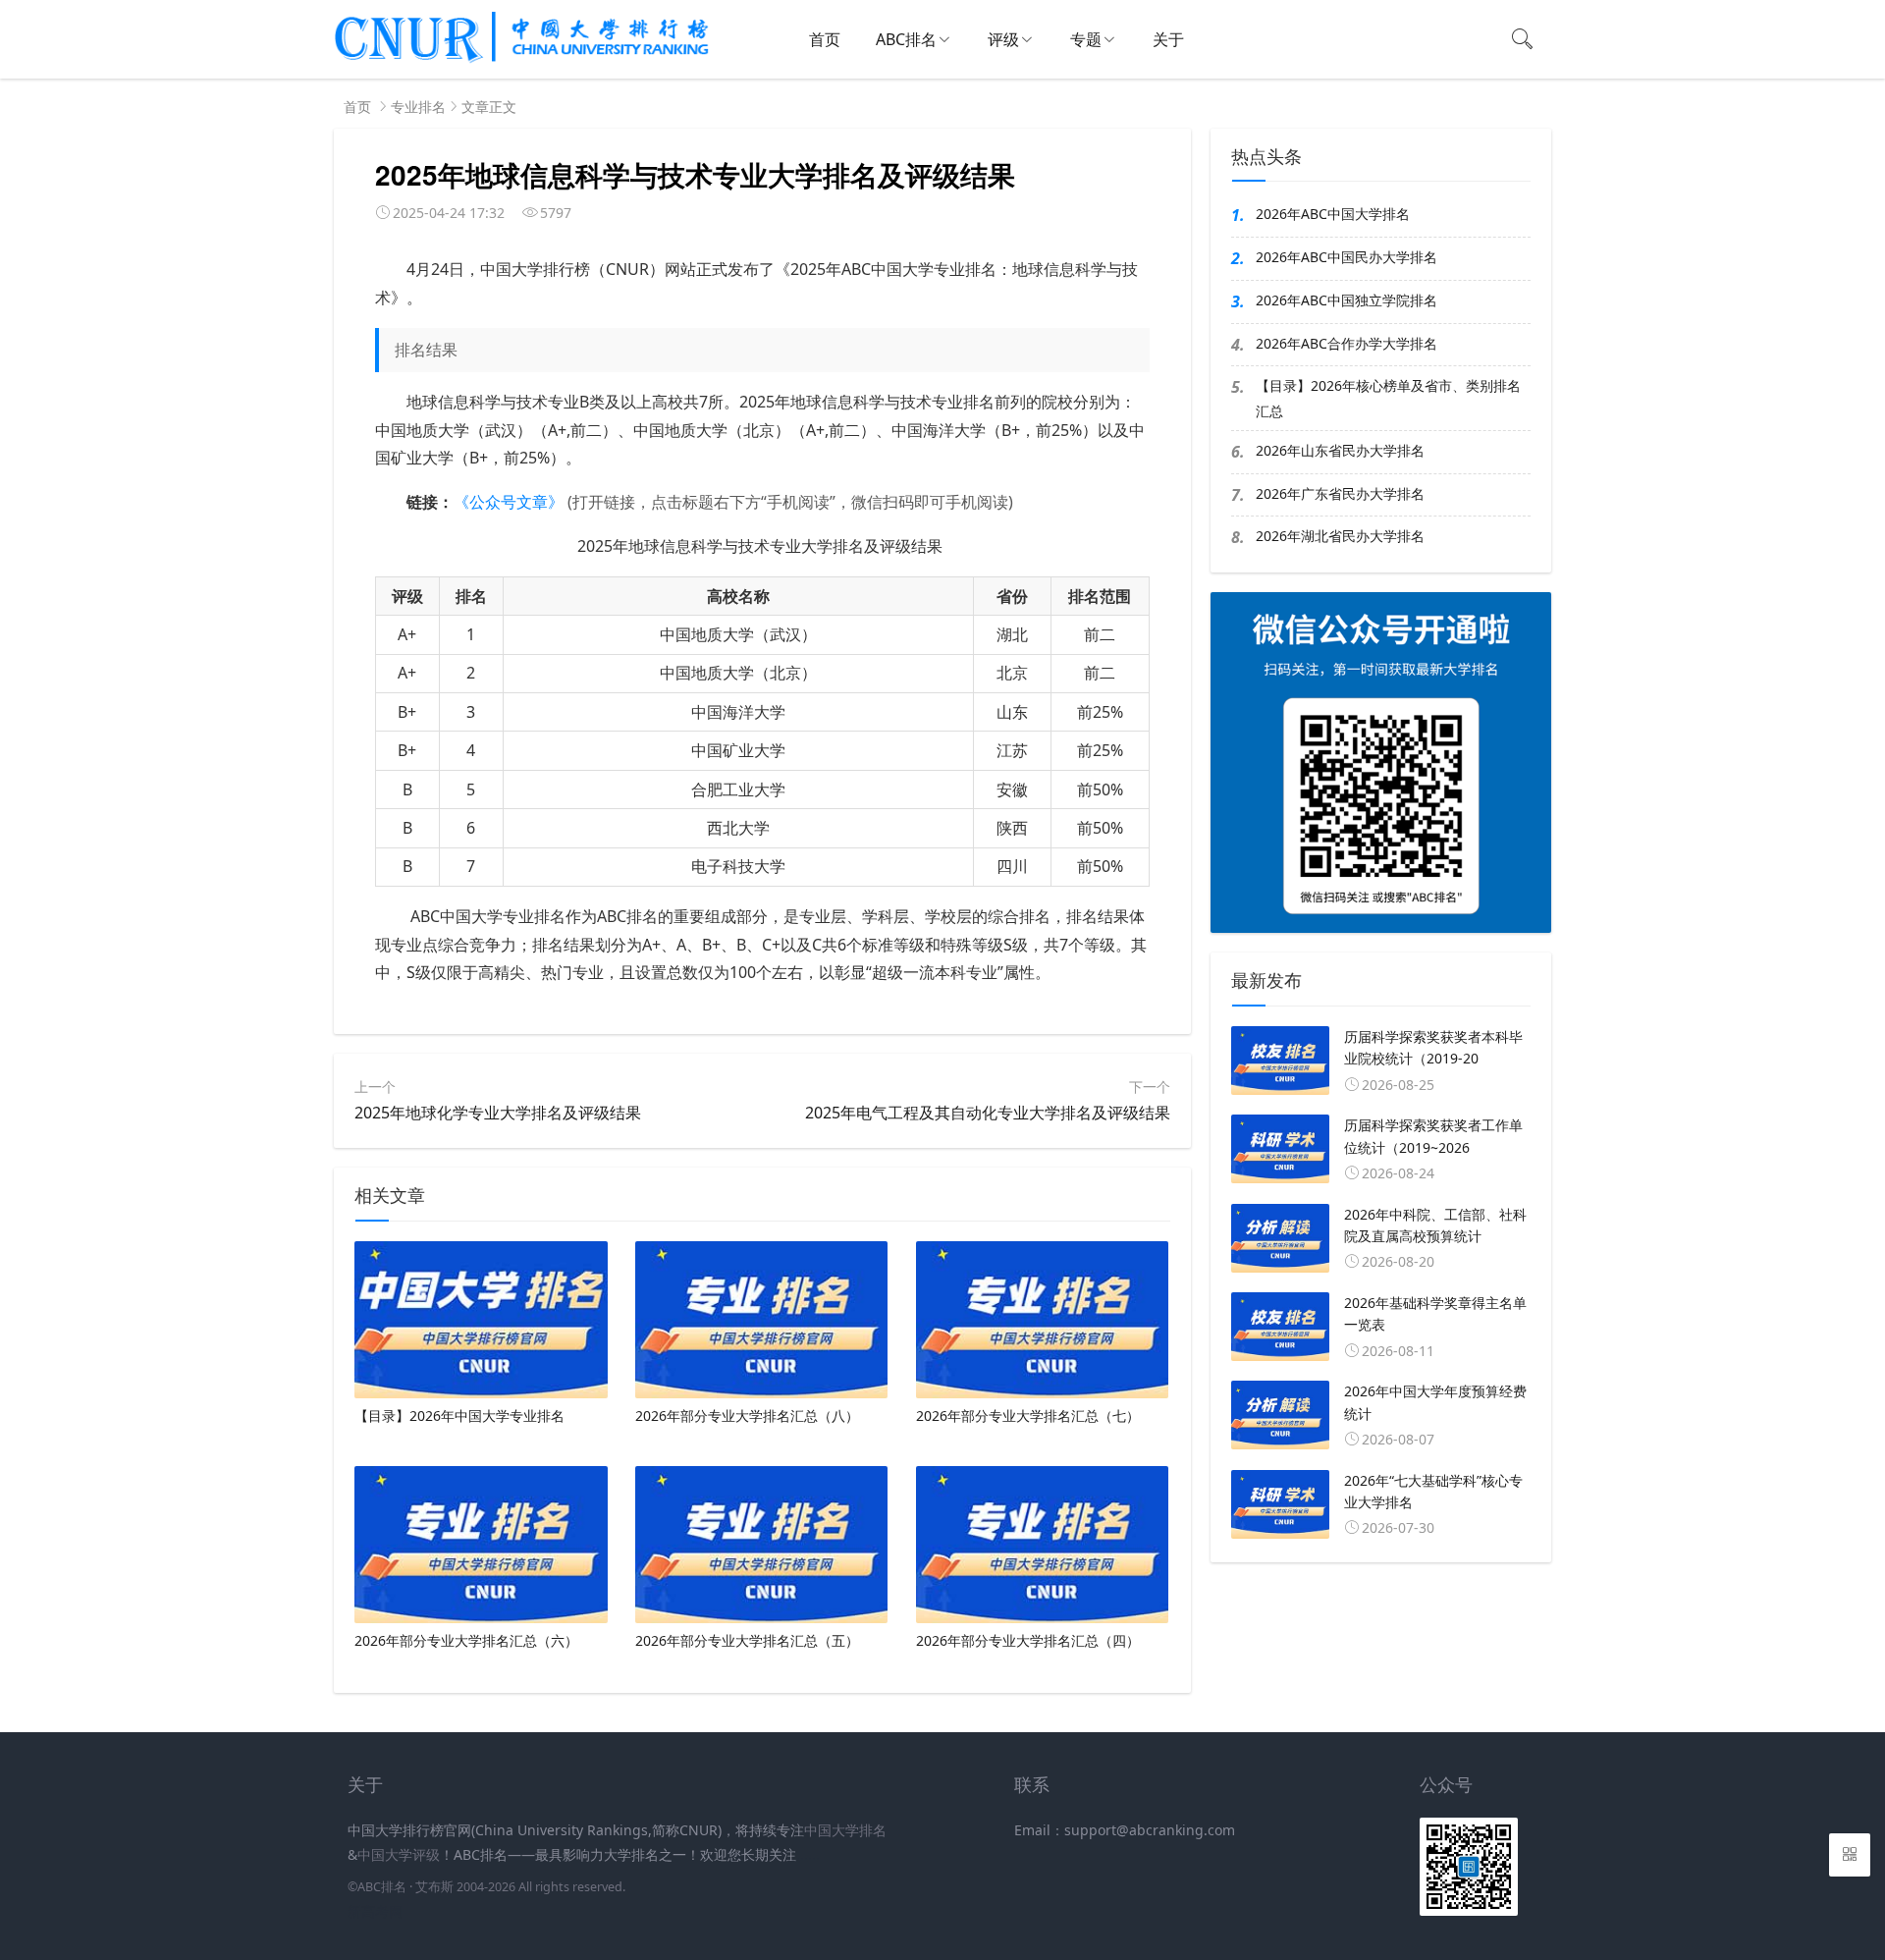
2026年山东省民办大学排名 (1340, 450)
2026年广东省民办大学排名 (1340, 493)
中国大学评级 (399, 1854)
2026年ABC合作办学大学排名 (1346, 343)
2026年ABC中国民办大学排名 (1346, 257)
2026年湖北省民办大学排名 (1340, 536)
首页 (825, 39)
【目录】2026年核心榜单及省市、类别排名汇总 (1388, 398)
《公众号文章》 (509, 502)
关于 (1168, 39)
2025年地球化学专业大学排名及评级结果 (498, 1113)
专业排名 (418, 107)
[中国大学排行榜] (522, 59)
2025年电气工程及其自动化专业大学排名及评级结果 (988, 1113)
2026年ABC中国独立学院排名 (1346, 300)
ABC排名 (906, 39)
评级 (1003, 39)
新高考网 (375, 1911)
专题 (1086, 39)
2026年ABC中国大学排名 (1333, 214)
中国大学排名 (845, 1830)
